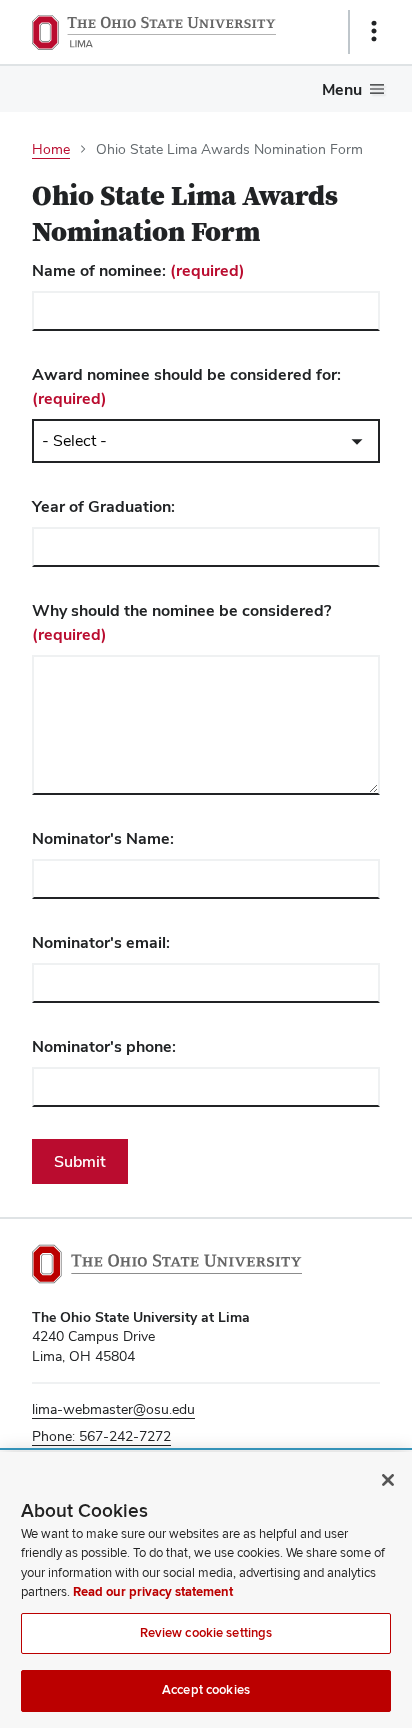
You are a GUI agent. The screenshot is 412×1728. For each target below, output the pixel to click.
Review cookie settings (206, 1633)
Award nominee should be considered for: (186, 386)
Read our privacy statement (153, 1592)
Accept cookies (206, 1690)
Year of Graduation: (103, 506)
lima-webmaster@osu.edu (113, 1409)
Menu (342, 89)
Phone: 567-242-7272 (101, 1436)
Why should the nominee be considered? (181, 622)
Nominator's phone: (104, 1046)
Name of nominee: (138, 270)
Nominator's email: (101, 942)
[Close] (388, 1480)
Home (51, 149)
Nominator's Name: (103, 838)
